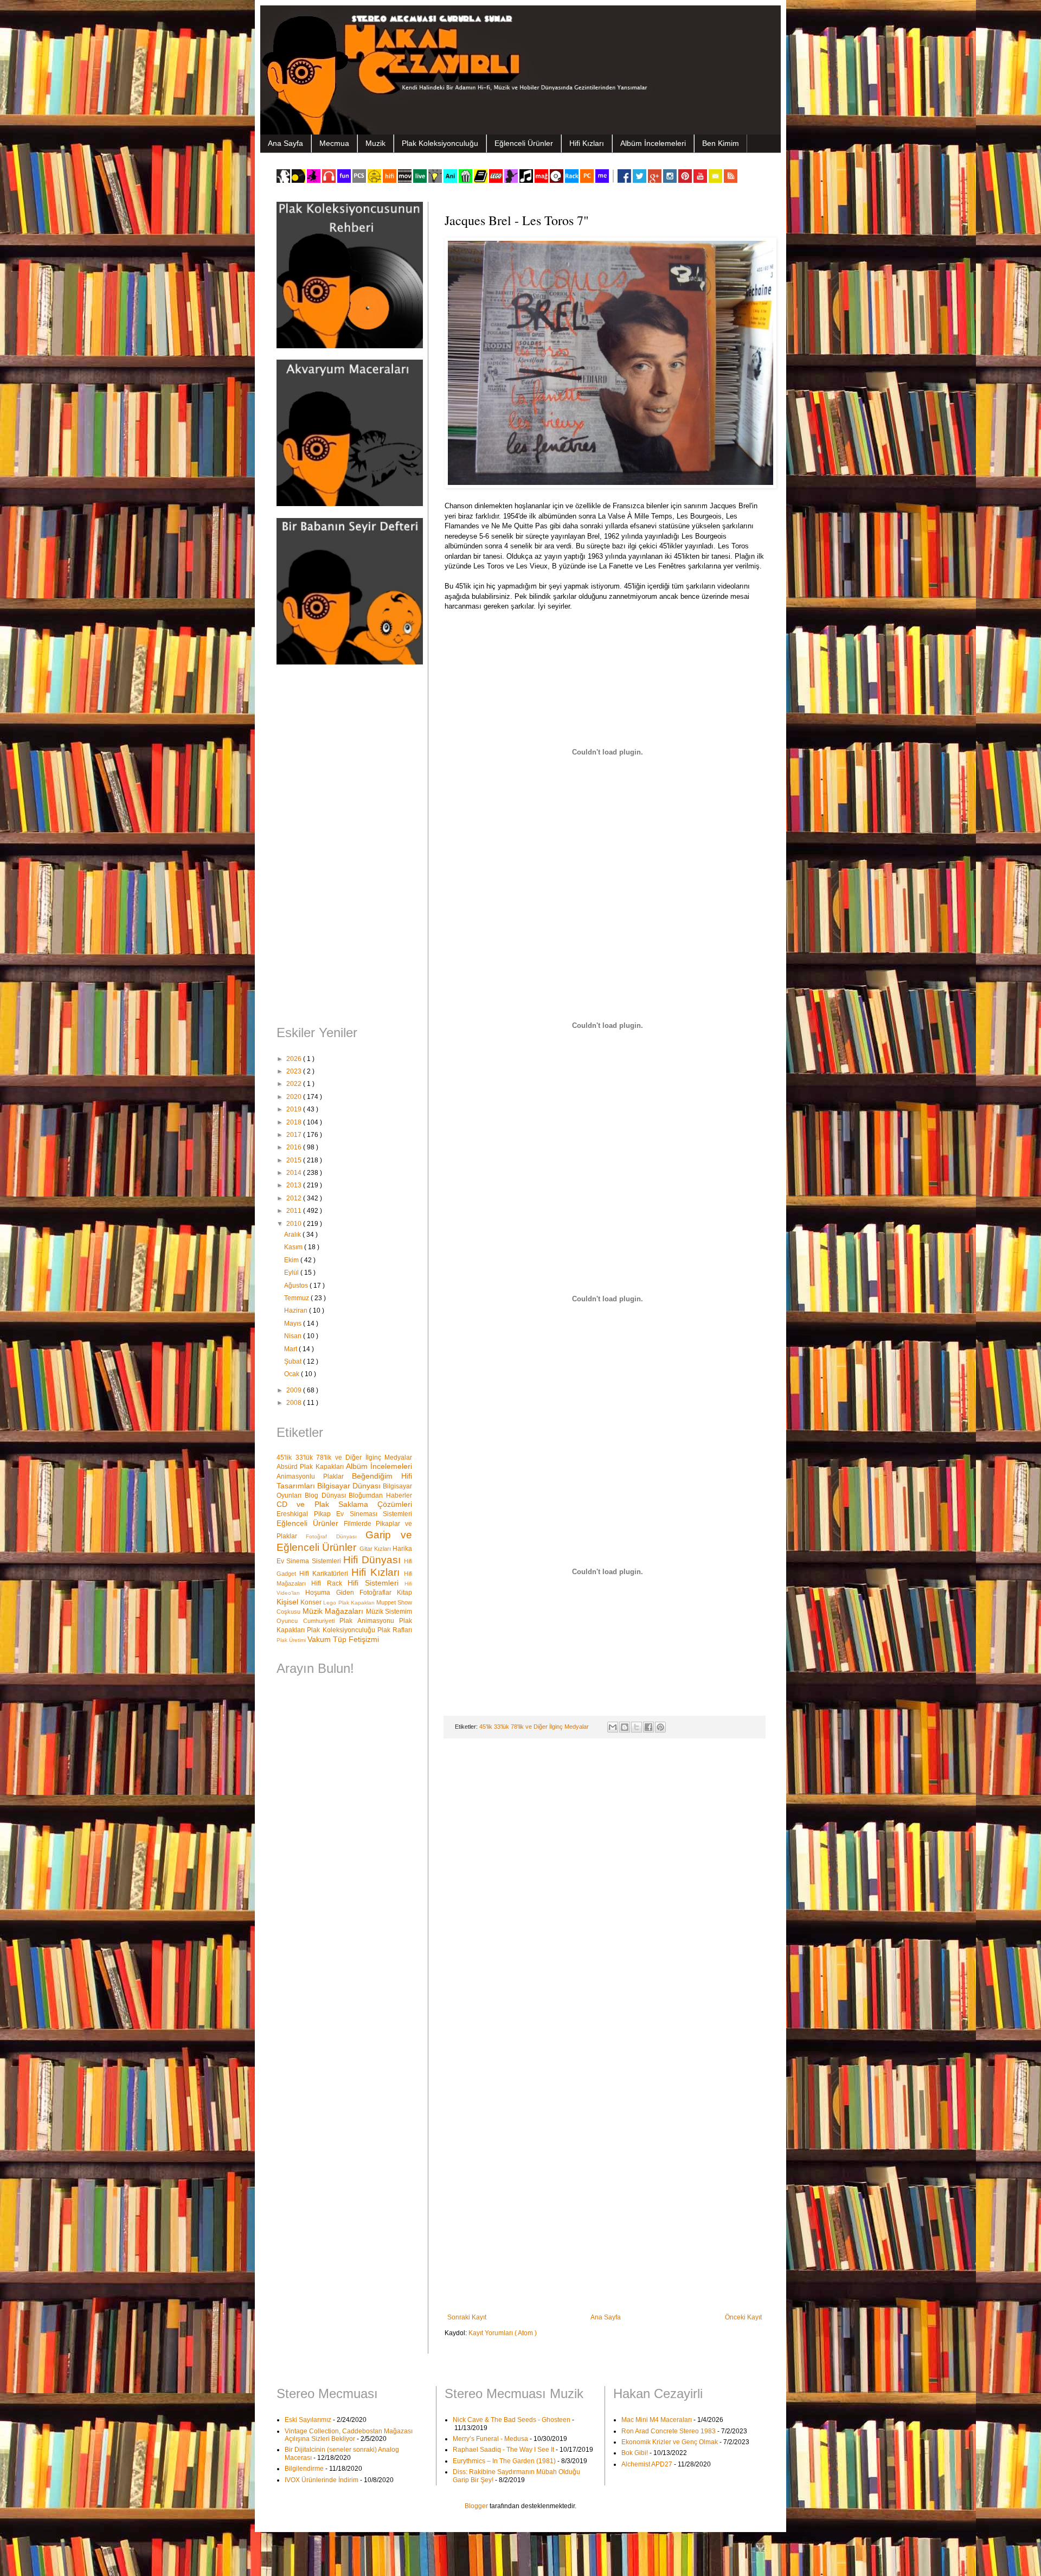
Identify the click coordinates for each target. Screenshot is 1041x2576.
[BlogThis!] (625, 1727)
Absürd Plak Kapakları (311, 1467)
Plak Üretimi (292, 1640)
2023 (295, 1071)
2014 (295, 1173)
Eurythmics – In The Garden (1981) (504, 2461)
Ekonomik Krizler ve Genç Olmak (670, 2442)
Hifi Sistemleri (376, 1583)
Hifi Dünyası (374, 1560)
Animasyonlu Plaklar (314, 1476)
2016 (295, 1147)
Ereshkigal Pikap (306, 1514)
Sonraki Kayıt (467, 2317)
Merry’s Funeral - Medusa (490, 2439)
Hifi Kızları (587, 143)
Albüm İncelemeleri (653, 143)
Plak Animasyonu (369, 1621)
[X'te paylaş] (637, 1727)
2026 (295, 1059)
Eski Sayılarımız (308, 2420)
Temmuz (297, 1298)
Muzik (375, 143)
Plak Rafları (395, 1630)
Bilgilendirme (304, 2469)
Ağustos (297, 1286)
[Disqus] (605, 1888)
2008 (295, 1403)
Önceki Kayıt (743, 2317)
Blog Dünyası (327, 1495)
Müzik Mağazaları (334, 1611)
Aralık (293, 1235)
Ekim (292, 1260)
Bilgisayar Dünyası (350, 1486)
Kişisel (288, 1602)
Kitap (404, 1593)
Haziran (297, 1311)
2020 (295, 1097)
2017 (295, 1135)
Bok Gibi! (635, 2453)
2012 (295, 1198)
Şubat (294, 1361)
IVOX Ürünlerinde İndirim (322, 2480)
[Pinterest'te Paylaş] (660, 1727)
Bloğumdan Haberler (380, 1495)
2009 (295, 1390)
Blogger (476, 2506)
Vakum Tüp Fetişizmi (343, 1639)
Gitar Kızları (376, 1549)
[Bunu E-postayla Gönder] (613, 1727)
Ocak (293, 1374)
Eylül (292, 1273)
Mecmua (334, 143)
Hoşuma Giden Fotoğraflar (351, 1593)
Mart (291, 1349)
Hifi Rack (329, 1583)
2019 (295, 1109)
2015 (295, 1160)
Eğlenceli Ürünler (524, 143)
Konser (312, 1602)
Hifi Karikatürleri (325, 1574)
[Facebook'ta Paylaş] (648, 1727)
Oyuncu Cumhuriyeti (308, 1621)
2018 (295, 1122)
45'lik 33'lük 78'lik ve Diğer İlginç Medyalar (535, 1727)
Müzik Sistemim (389, 1612)
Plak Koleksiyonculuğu (440, 143)
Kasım (294, 1247)
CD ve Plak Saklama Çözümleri (344, 1504)
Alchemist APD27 (647, 2464)
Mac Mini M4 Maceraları (657, 2420)
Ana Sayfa (285, 143)
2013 (295, 1185)
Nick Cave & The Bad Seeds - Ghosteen (512, 2420)
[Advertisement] (344, 846)
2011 (295, 1211)
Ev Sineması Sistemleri (374, 1514)
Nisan (294, 1336)
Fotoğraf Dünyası (336, 1536)
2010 (295, 1224)
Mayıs (294, 1324)
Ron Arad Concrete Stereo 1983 (669, 2431)
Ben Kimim (721, 143)
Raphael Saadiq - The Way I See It (503, 2450)
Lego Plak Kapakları (350, 1603)
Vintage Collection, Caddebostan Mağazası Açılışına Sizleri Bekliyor (349, 2435)
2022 (295, 1084)
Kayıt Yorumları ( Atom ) (503, 2333)
